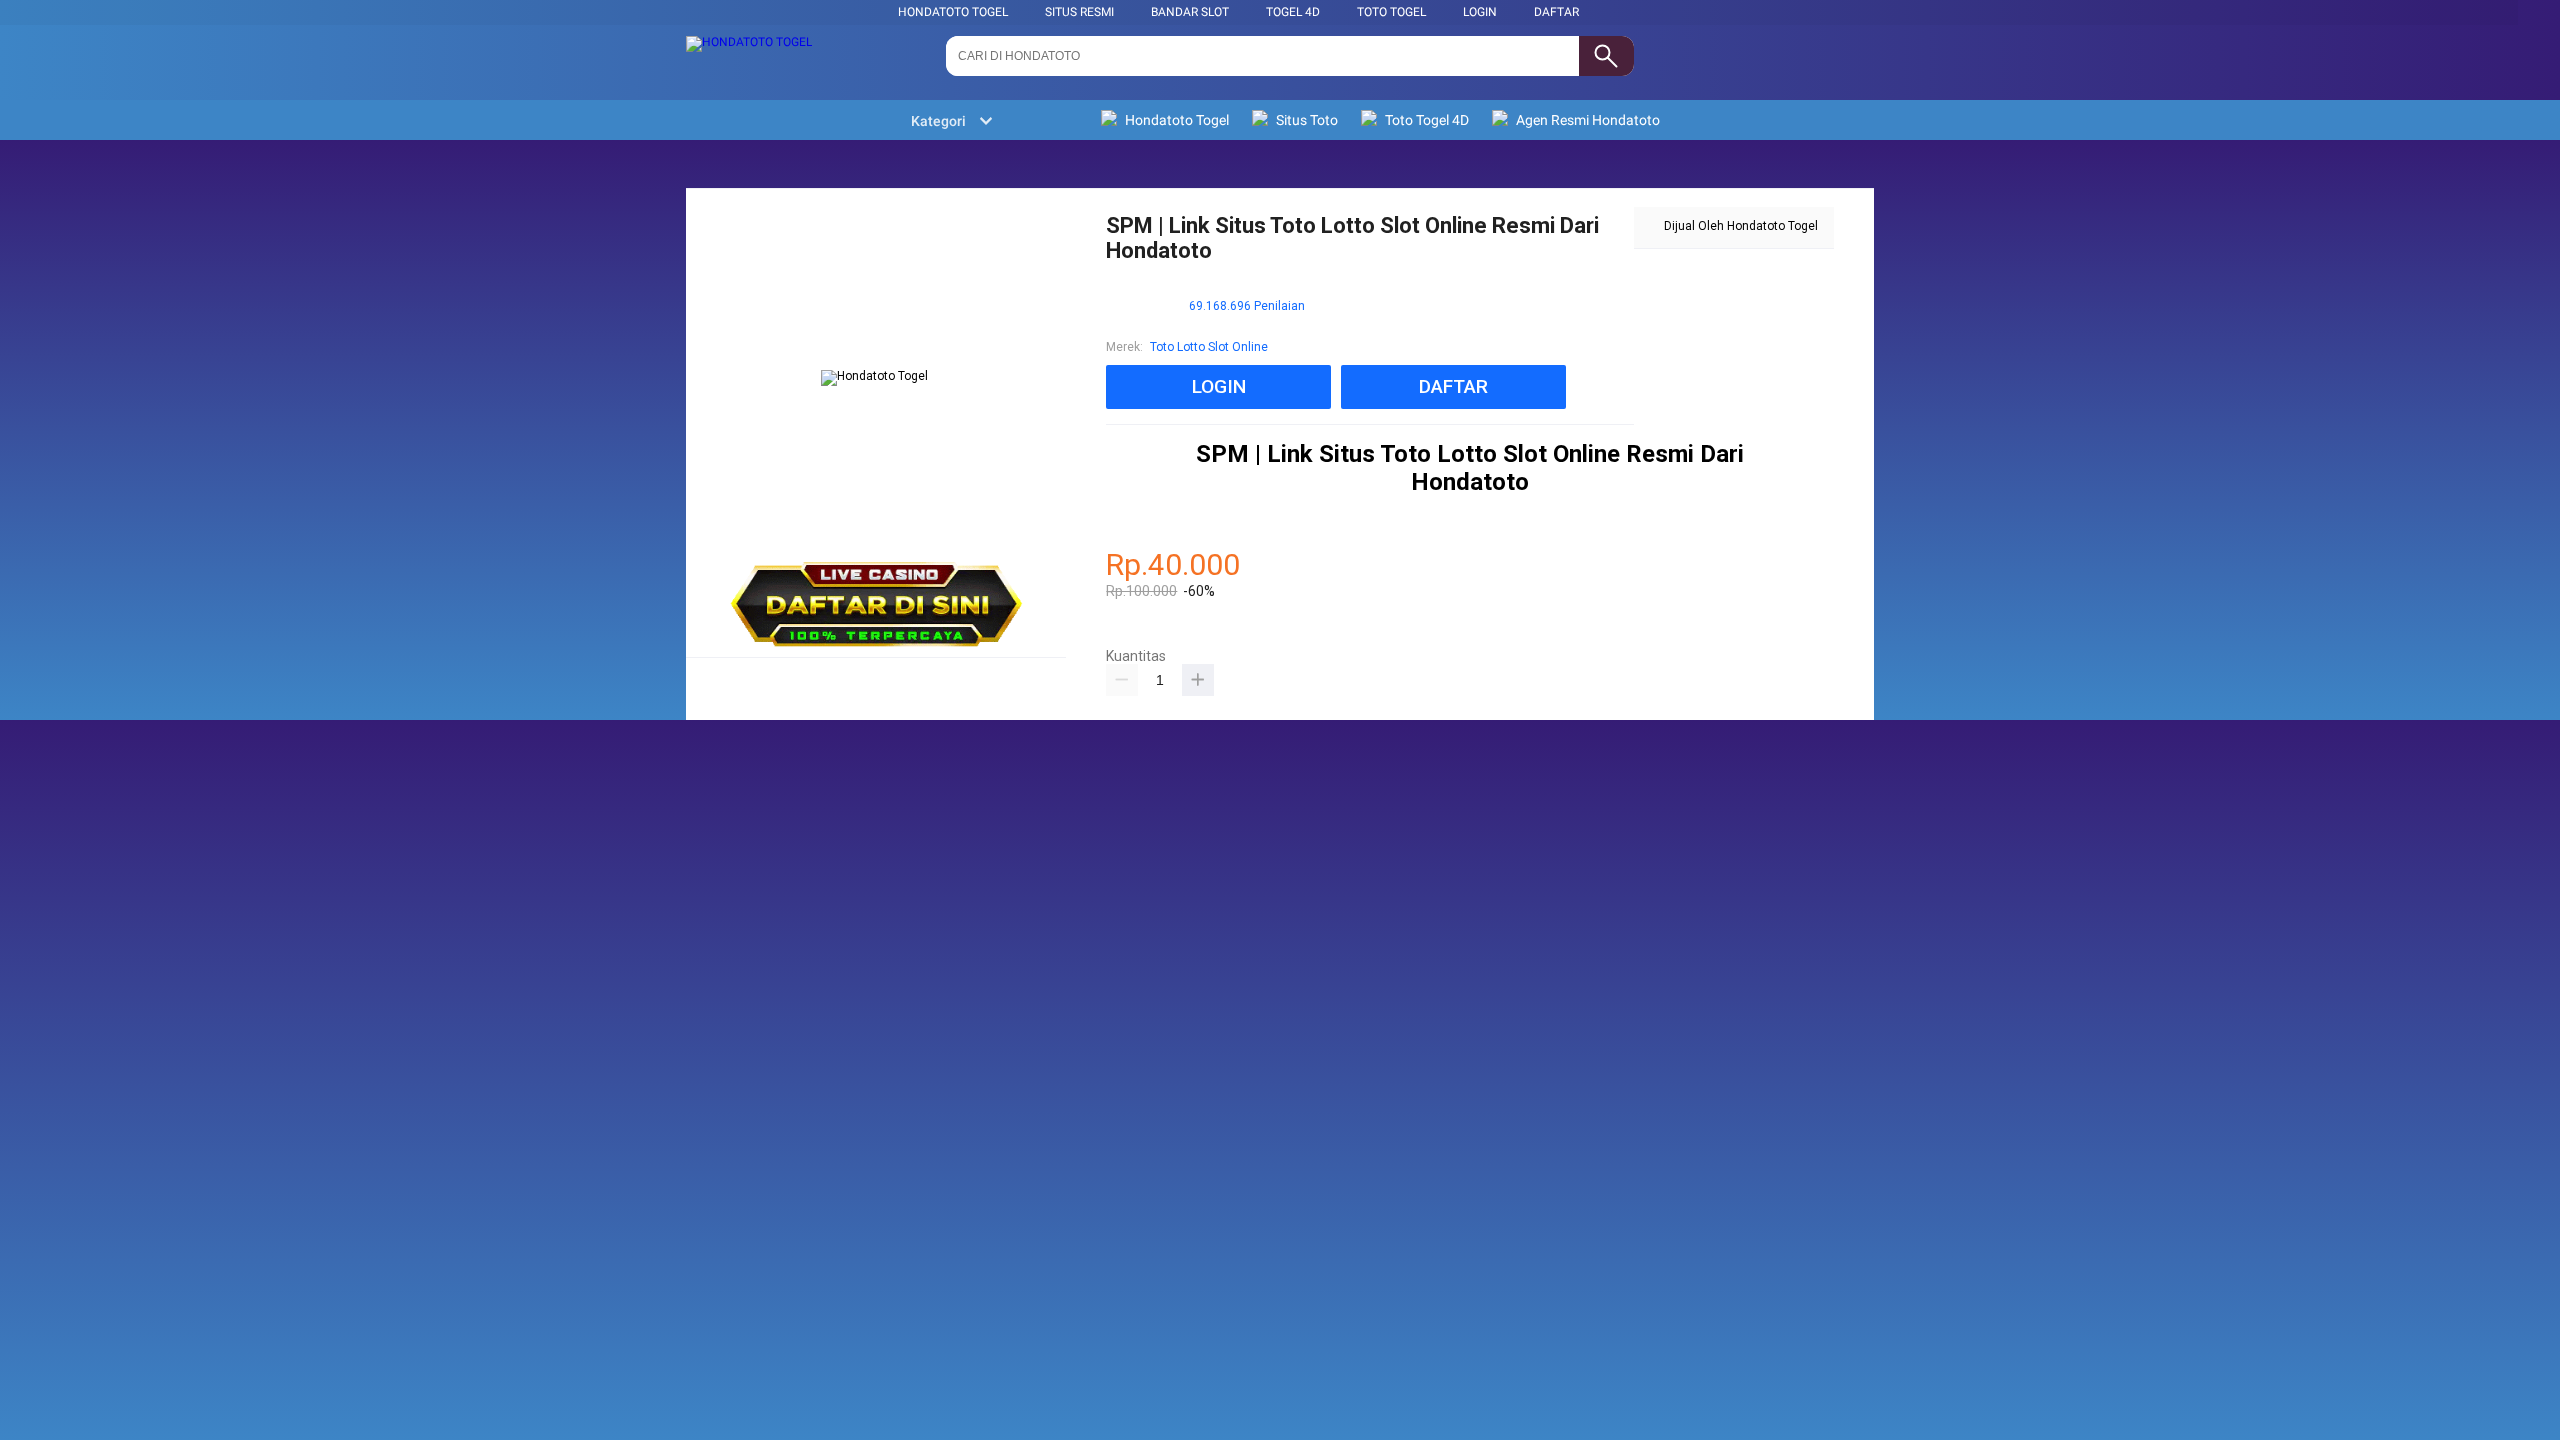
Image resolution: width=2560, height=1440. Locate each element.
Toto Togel (1391, 12)
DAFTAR (1556, 12)
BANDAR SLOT (1190, 12)
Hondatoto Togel (953, 12)
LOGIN (1480, 12)
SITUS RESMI (1079, 12)
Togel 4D (1293, 12)
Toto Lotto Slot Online (1209, 347)
